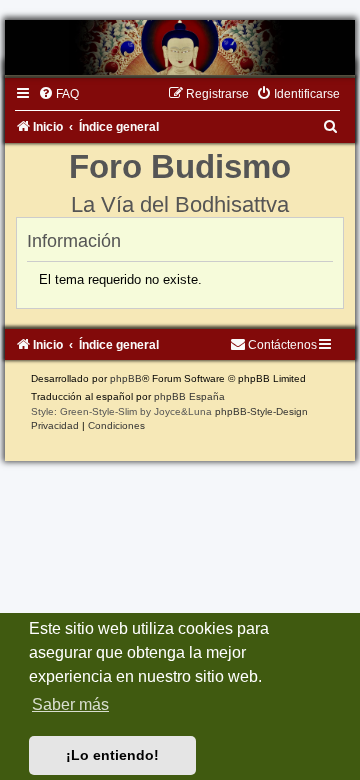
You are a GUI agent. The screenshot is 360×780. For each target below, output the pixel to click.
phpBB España (189, 396)
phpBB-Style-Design (261, 411)
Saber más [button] (70, 704)
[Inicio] (180, 47)
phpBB (126, 378)
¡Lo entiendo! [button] (112, 755)
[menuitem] (58, 94)
